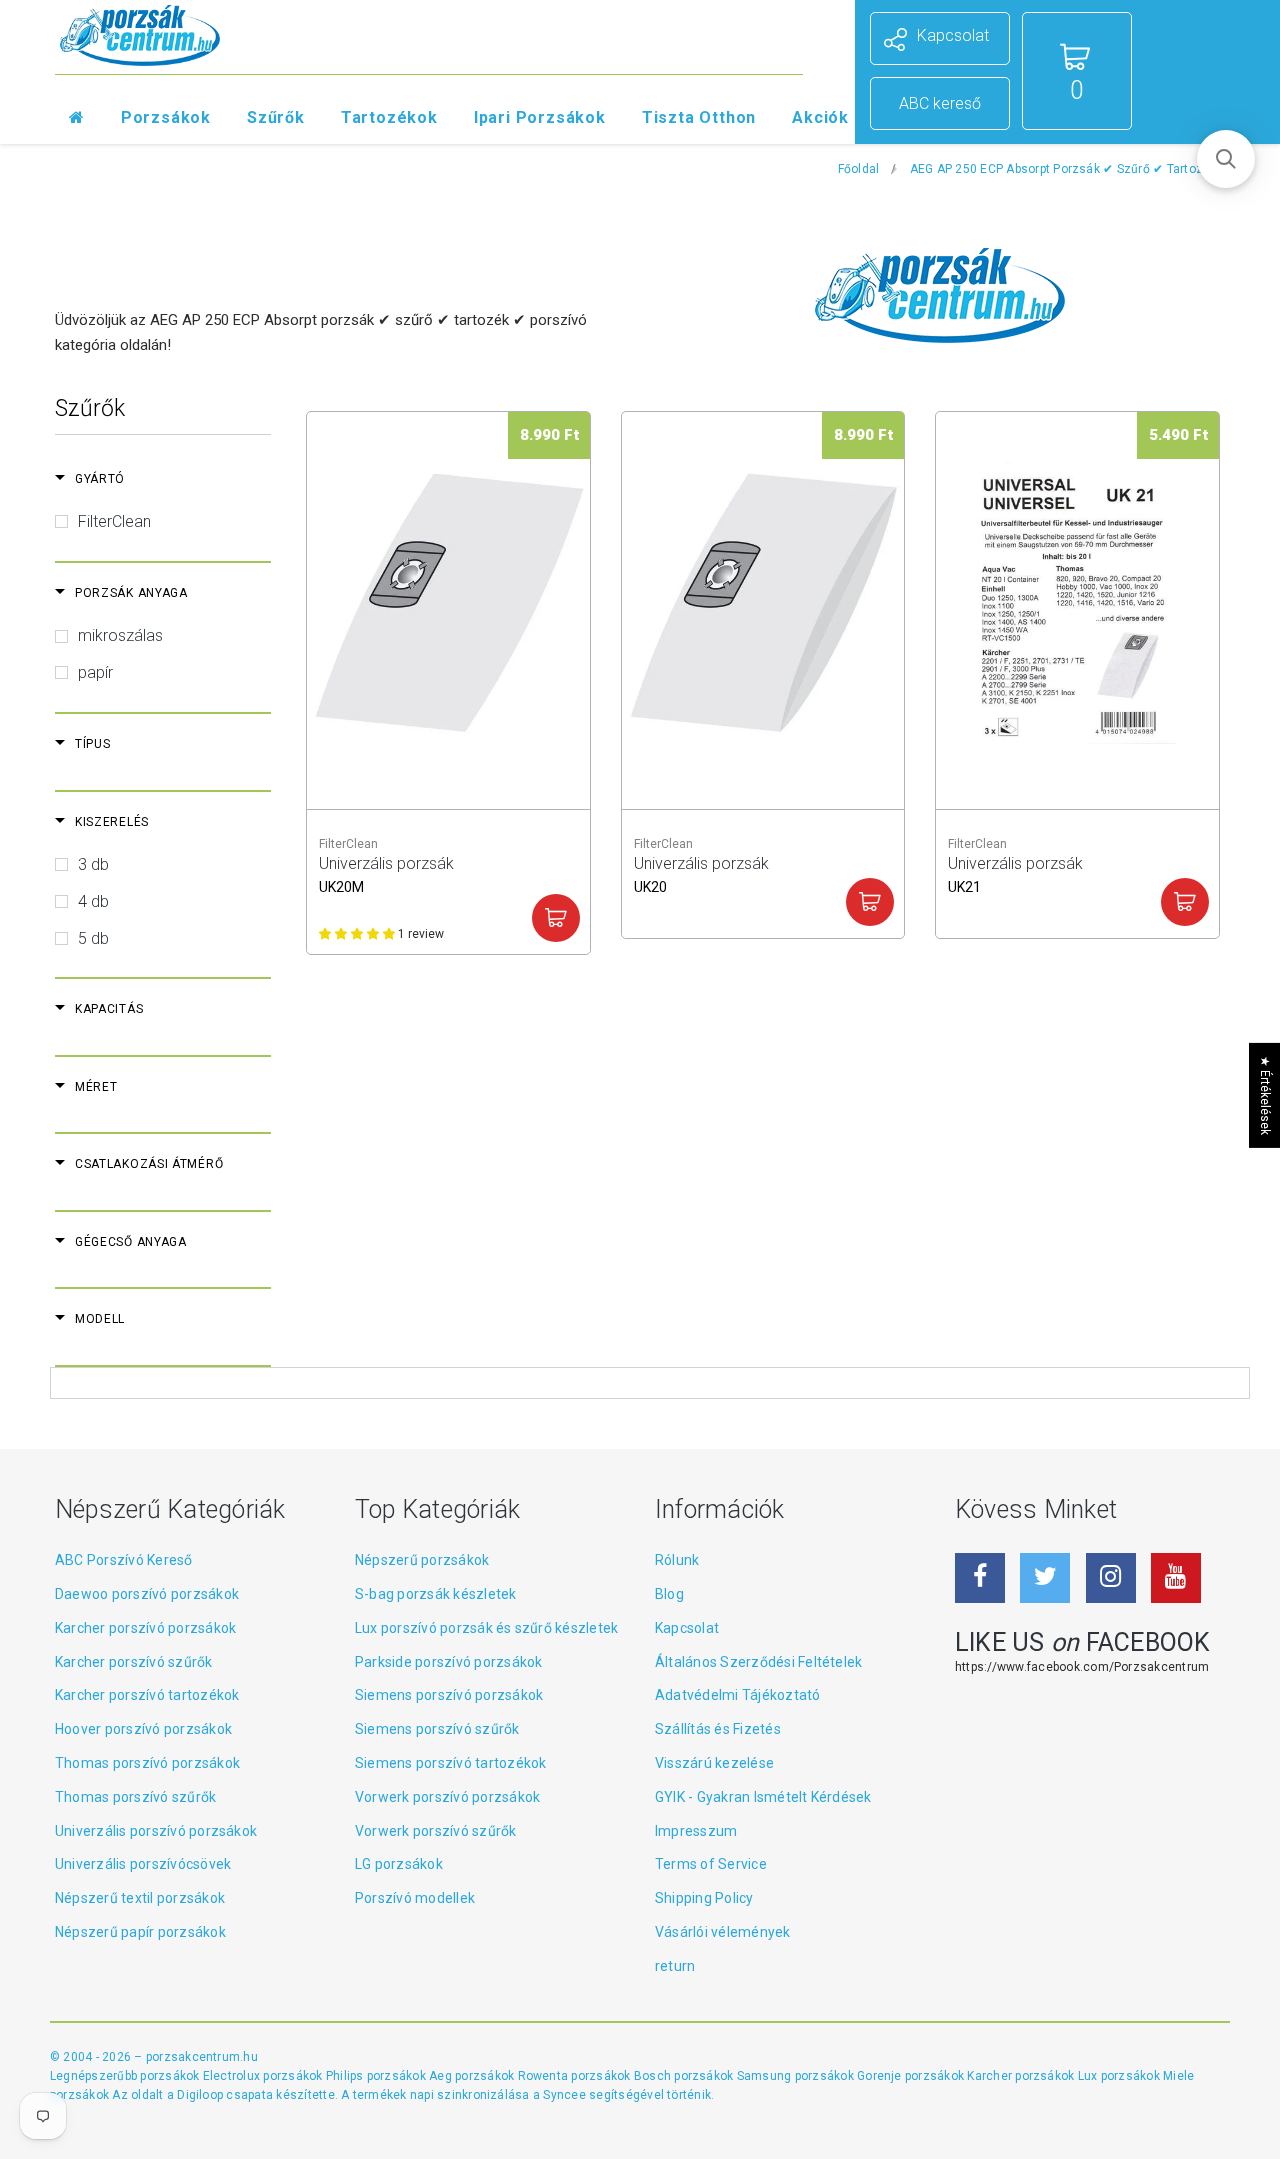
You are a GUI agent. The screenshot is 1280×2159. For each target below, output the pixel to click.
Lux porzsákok (1120, 2076)
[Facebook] (980, 1578)
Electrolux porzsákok (263, 2076)
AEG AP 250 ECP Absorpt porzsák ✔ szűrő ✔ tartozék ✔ (1070, 169)
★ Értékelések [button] (1265, 1094)
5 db (93, 938)
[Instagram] (1111, 1578)
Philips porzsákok (377, 2076)
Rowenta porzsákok (576, 2076)
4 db (93, 901)
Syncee (564, 2095)
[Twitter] (1045, 1578)
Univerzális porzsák (386, 872)
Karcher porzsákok (1022, 2076)
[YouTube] (1176, 1578)
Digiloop (200, 2095)
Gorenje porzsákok (912, 2076)
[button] (1226, 159)
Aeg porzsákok (473, 2076)
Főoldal (859, 169)
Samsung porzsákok (797, 2076)
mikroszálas (120, 635)
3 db (93, 864)
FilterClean (114, 521)
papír (95, 672)
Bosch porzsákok (685, 2076)
